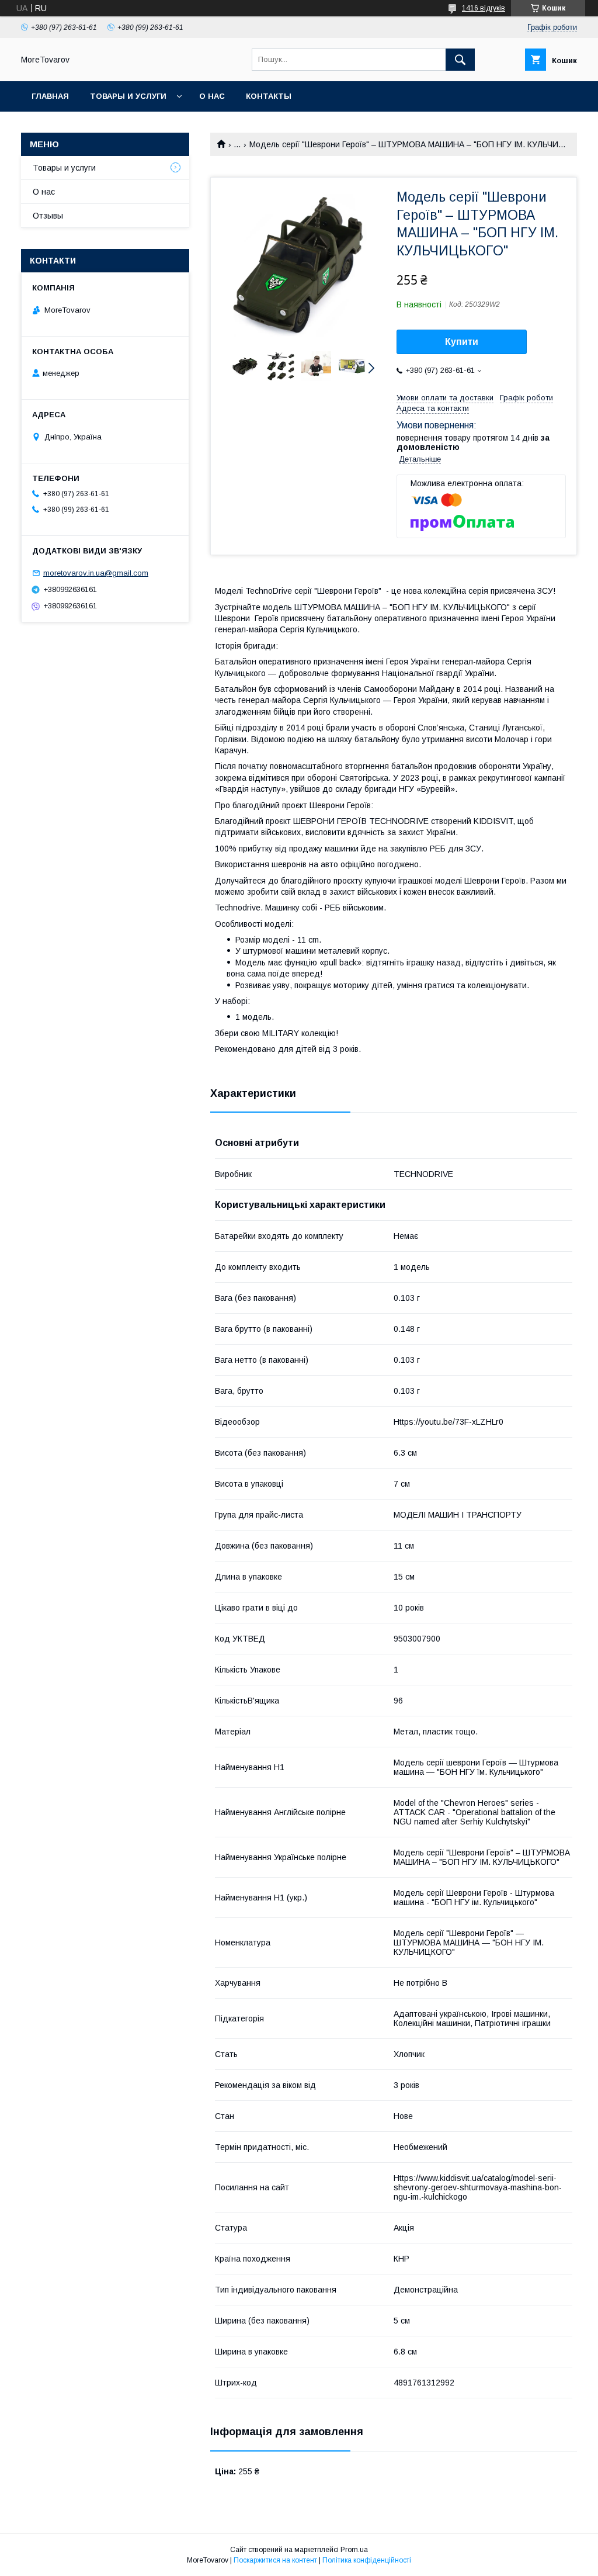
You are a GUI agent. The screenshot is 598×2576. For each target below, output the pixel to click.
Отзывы (48, 216)
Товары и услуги (128, 96)
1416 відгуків (484, 8)
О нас (212, 96)
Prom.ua (354, 2550)
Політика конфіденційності (367, 2560)
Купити (462, 342)
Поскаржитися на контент (275, 2560)
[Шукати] (460, 60)
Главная (50, 96)
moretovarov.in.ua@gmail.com (96, 573)
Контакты (269, 96)
